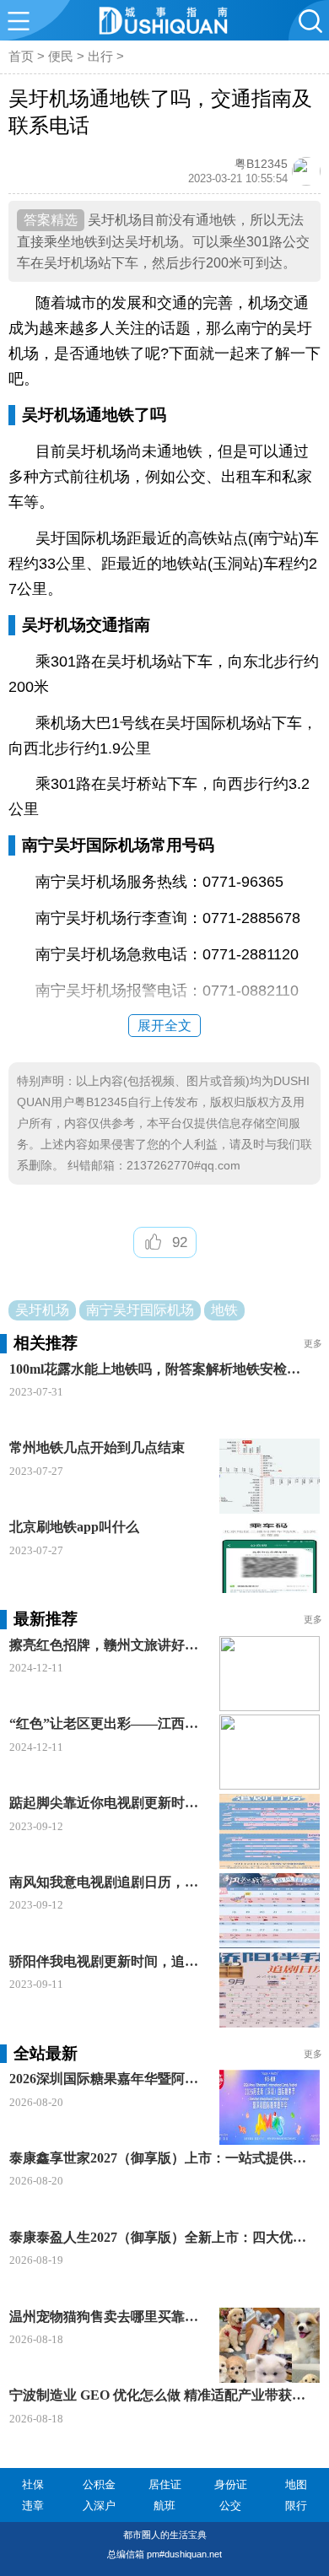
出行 (100, 56)
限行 (296, 2506)
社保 (33, 2484)
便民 (61, 56)
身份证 (231, 2484)
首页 (21, 56)
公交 (230, 2506)
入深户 (99, 2506)
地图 (296, 2484)
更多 (313, 1343)
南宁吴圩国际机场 (140, 1310)
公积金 (99, 2484)
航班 (164, 2506)
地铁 (224, 1310)
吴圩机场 (42, 1310)
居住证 (165, 2484)
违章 (33, 2506)
